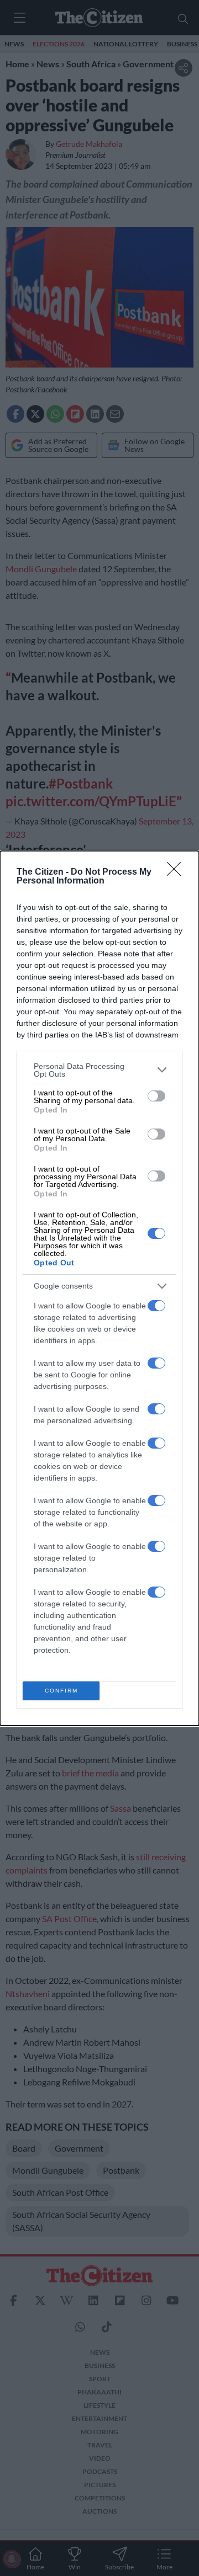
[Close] (177, 872)
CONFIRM (61, 1691)
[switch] (156, 1096)
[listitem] (99, 1070)
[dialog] (99, 1288)
